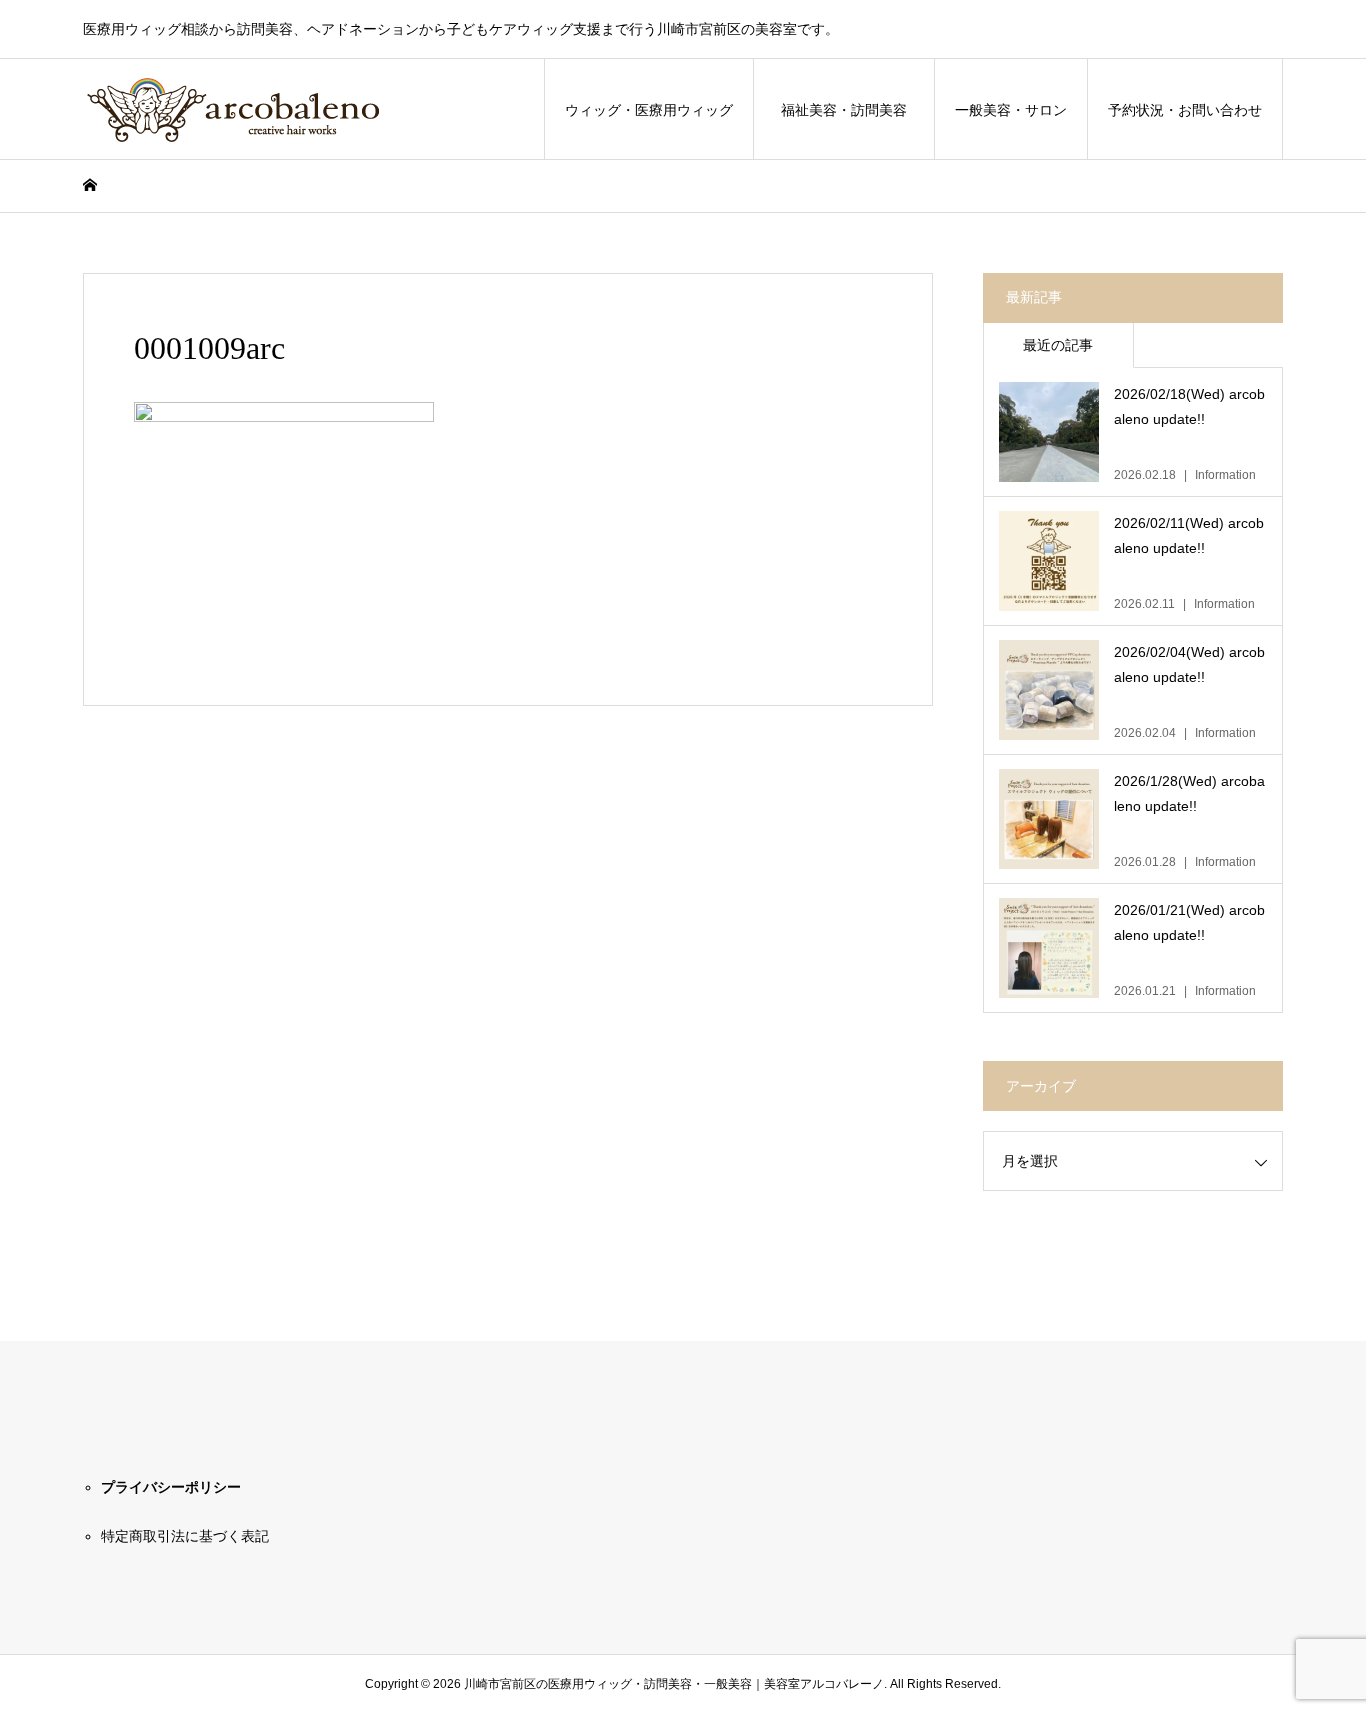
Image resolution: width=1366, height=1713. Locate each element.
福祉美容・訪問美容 (851, 110)
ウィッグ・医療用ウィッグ (649, 110)
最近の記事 (1058, 345)
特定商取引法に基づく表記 (185, 1536)
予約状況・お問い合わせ (1185, 110)
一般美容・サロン (1011, 110)
